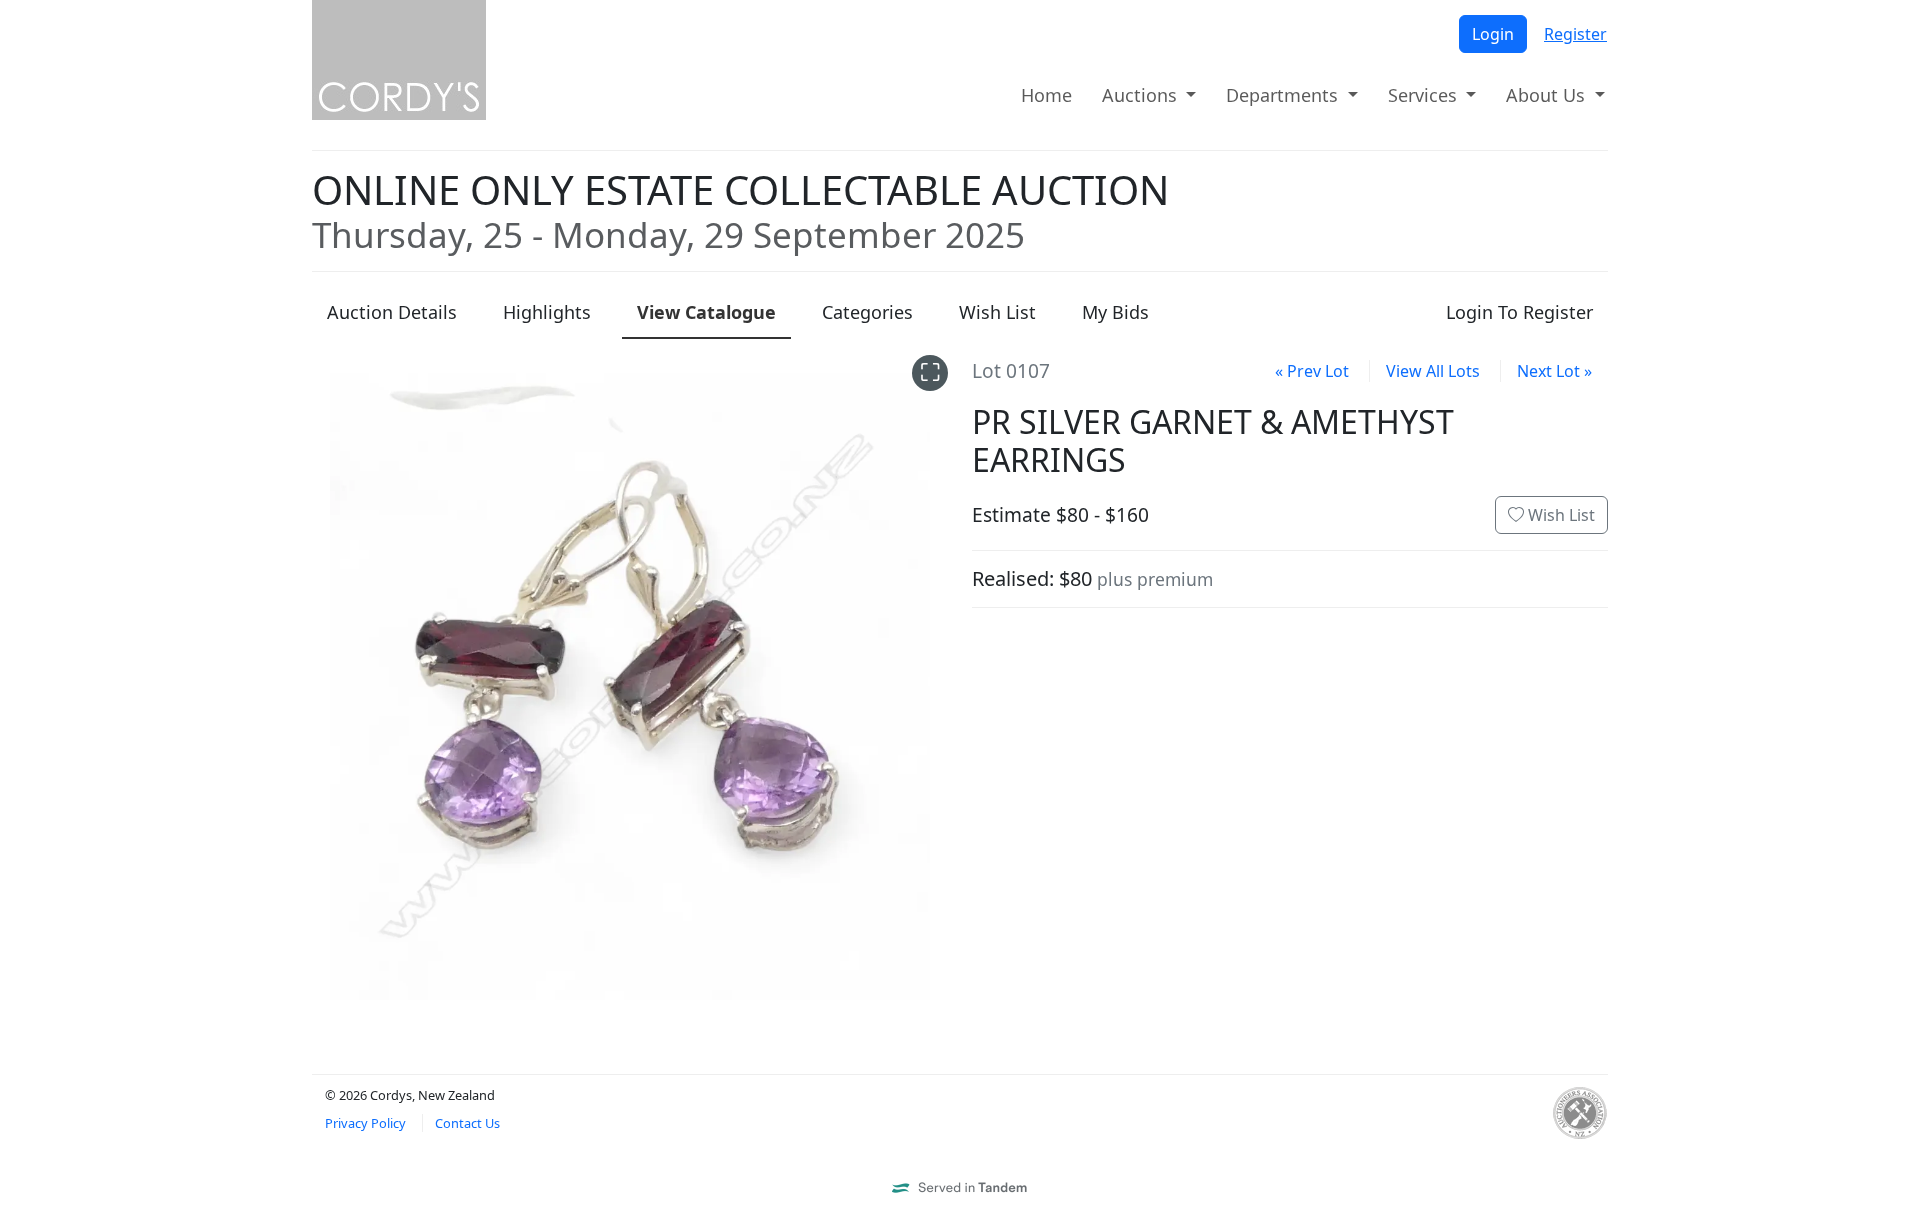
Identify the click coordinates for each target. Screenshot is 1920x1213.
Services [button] (1425, 95)
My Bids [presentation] (1115, 312)
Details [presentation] (392, 312)
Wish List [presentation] (997, 312)
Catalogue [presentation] (706, 312)
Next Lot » (1554, 371)
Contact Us (467, 1123)
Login (1493, 34)
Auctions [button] (1142, 95)
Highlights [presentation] (547, 312)
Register (1575, 34)
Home (1046, 95)
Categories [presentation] (867, 312)
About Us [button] (1548, 95)
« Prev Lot (1312, 371)
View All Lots (1433, 371)
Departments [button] (1284, 95)
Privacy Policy (365, 1123)
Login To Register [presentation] (1519, 312)
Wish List (1559, 515)
